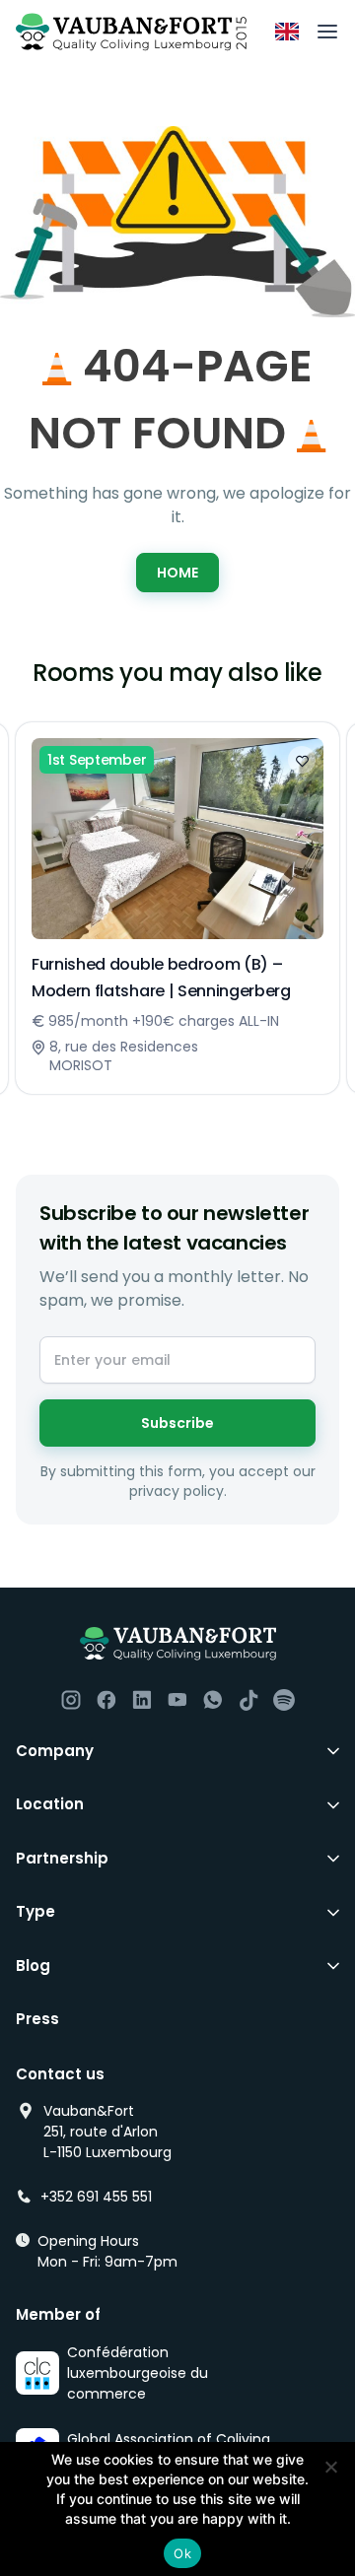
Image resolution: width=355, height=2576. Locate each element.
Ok (182, 2553)
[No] (330, 2467)
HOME (177, 573)
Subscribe (177, 1423)
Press (37, 2019)
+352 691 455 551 (96, 2197)
